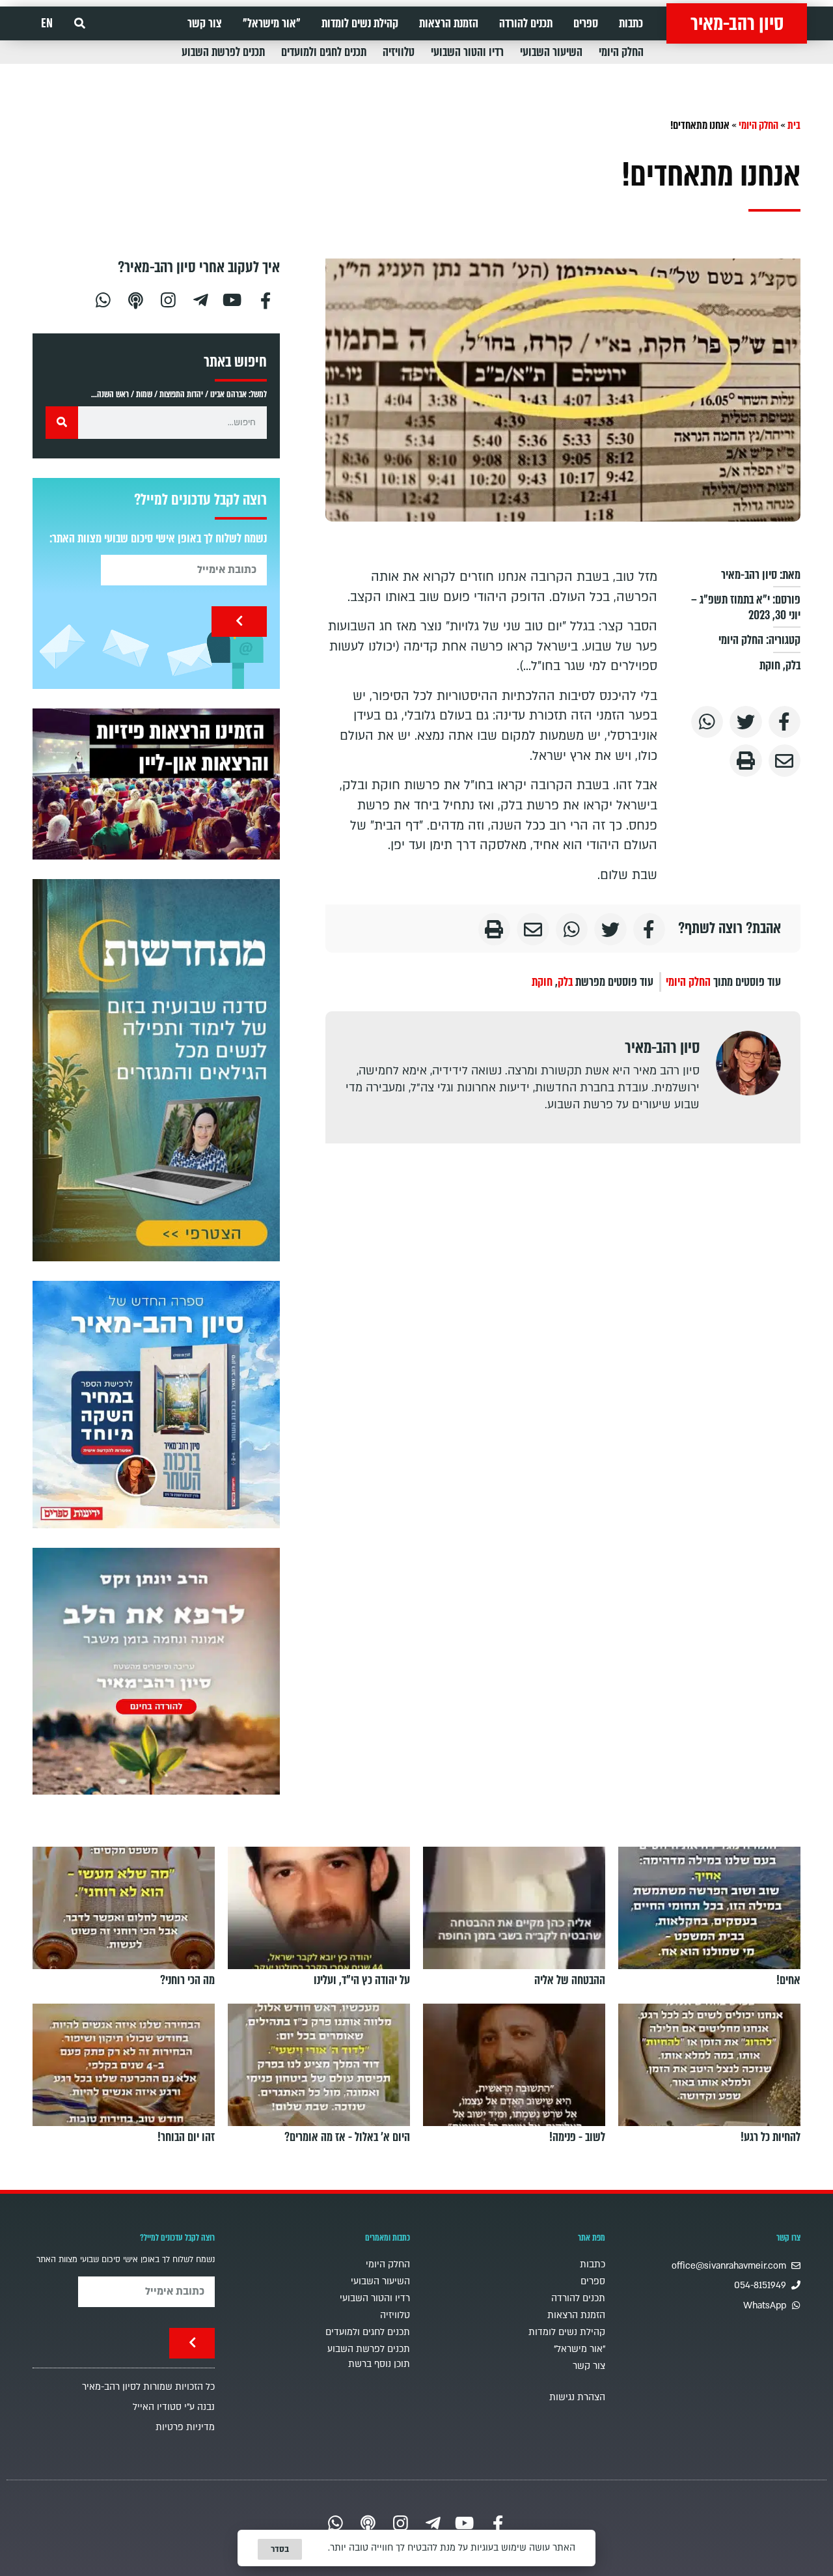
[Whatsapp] (103, 299)
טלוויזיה (399, 52)
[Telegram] (200, 299)
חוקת (770, 665)
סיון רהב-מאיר (737, 23)
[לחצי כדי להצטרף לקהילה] (156, 1070)
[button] (80, 24)
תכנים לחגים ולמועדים (324, 52)
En (47, 23)
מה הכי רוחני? (187, 1980)
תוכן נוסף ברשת (379, 2364)
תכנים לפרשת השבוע (223, 52)
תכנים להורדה (526, 23)
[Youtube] (233, 299)
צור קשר (205, 23)
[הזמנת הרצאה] (156, 784)
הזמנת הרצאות (449, 23)
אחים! (788, 1980)
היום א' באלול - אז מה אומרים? (347, 2137)
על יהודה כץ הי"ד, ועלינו (362, 1980)
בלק (793, 665)
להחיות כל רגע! (771, 2137)
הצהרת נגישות (577, 2397)
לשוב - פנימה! (577, 2137)
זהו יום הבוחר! (186, 2137)
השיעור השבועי (551, 52)
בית (794, 125)
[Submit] (239, 622)
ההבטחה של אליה (570, 1980)
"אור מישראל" (272, 23)
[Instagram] (168, 299)
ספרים (586, 23)
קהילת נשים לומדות (360, 23)
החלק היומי (621, 52)
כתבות (631, 23)
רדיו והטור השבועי (467, 52)
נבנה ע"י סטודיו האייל (174, 2407)
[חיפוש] (62, 423)
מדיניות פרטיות (185, 2427)
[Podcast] (135, 299)
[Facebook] (266, 299)
